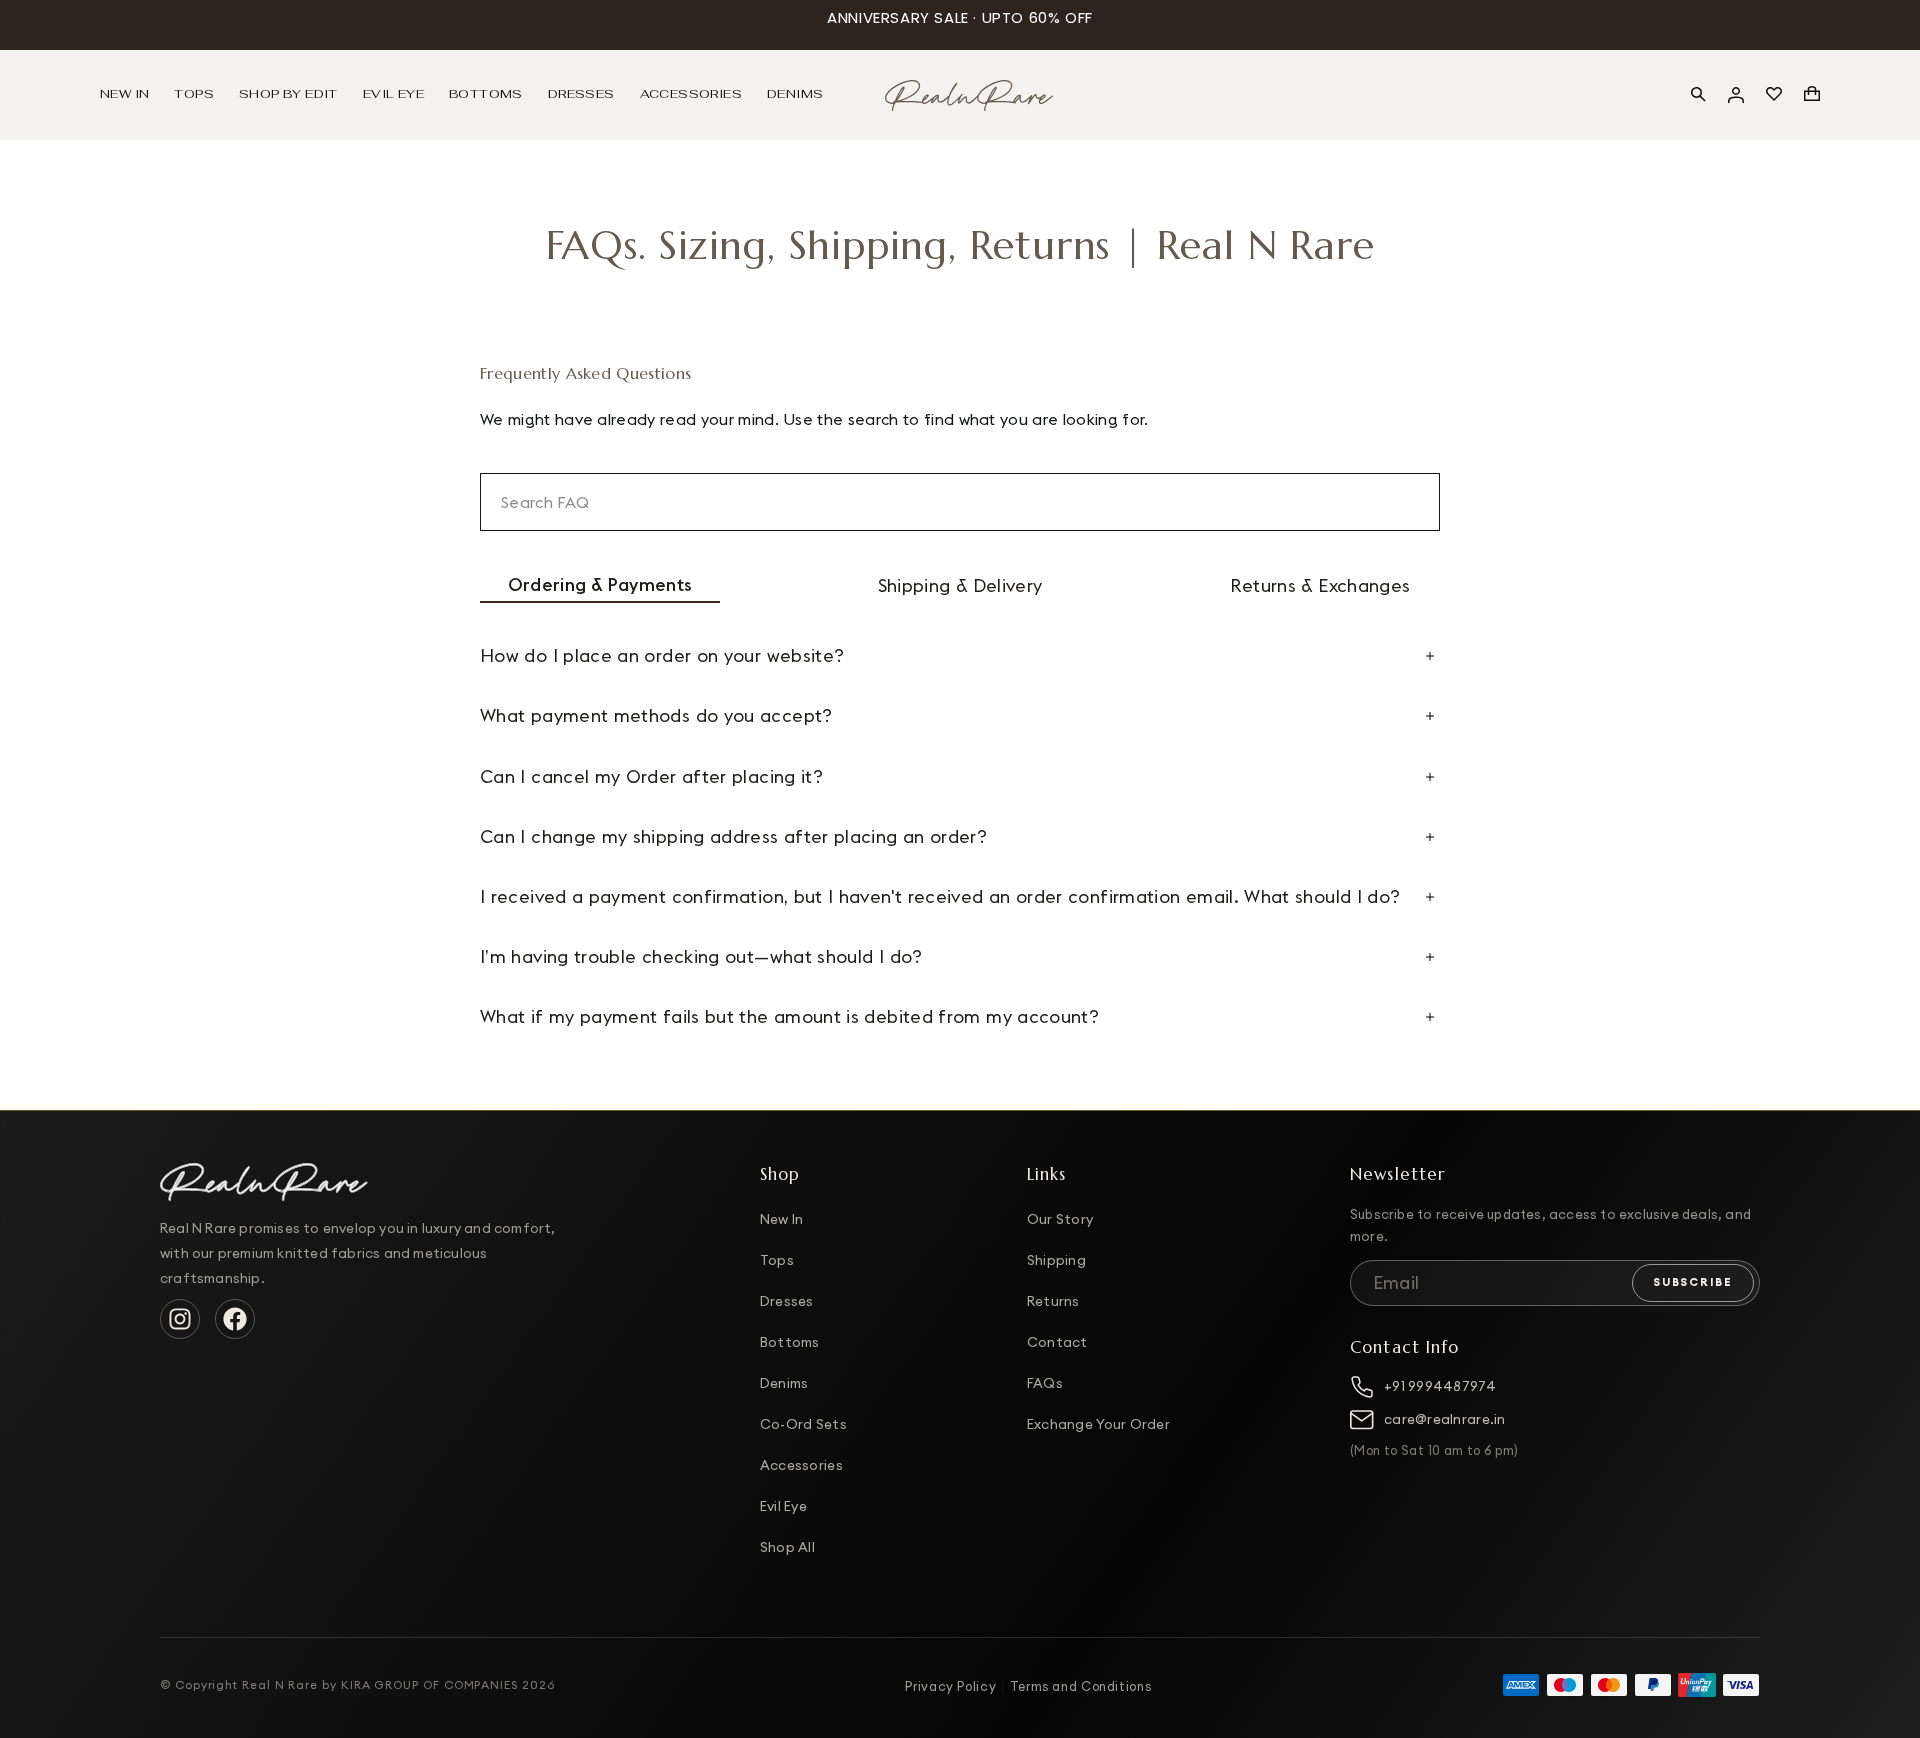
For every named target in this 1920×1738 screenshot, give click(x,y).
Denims (784, 1383)
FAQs (1045, 1383)
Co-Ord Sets (803, 1424)
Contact (1057, 1342)
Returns (1053, 1301)
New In (782, 1219)
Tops (777, 1260)
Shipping (1056, 1260)
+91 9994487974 (1440, 1386)
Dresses (787, 1301)
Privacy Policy (950, 1686)
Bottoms (790, 1342)
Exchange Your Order (1098, 1424)
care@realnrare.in (1445, 1419)
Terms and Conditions (1081, 1686)
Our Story (1060, 1219)
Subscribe (1693, 1282)
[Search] (1698, 94)
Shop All (787, 1547)
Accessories (801, 1465)
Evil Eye (783, 1506)
